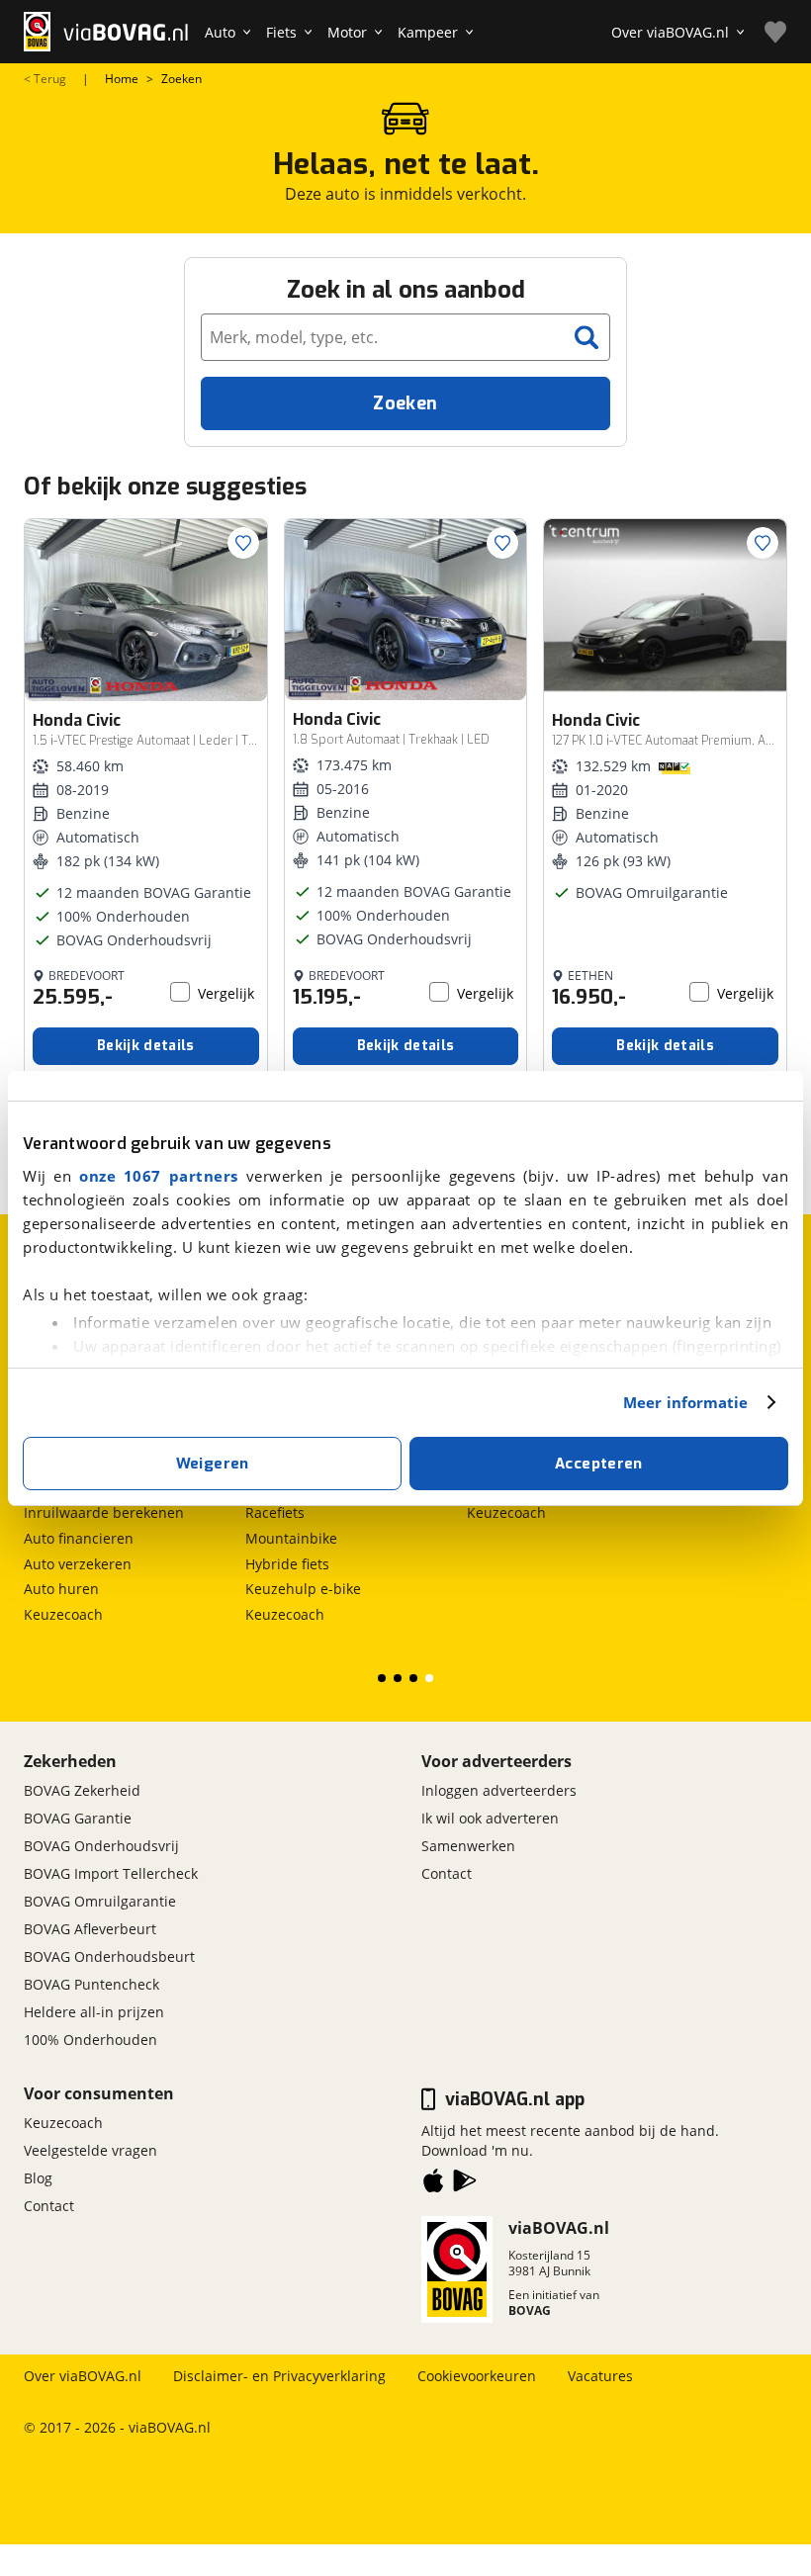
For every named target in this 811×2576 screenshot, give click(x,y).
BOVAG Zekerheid (82, 1790)
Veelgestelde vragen (90, 2150)
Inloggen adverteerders (499, 1790)
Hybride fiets (287, 1564)
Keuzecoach (63, 1614)
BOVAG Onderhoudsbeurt (109, 1956)
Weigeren (213, 1464)
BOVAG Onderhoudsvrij (101, 1846)
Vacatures (600, 2376)
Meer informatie (686, 1402)
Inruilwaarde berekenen (104, 1512)
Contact (447, 1873)
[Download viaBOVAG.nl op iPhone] (433, 2184)
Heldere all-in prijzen (94, 2012)
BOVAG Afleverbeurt (90, 1929)
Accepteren (599, 1464)
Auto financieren (79, 1538)
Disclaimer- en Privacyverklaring (279, 2376)
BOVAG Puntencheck (91, 1984)
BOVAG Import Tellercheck (111, 1873)
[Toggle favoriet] (243, 543)
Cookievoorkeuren (477, 2376)
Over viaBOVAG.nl (83, 2376)
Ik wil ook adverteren (490, 1818)
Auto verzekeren (78, 1564)
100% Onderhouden (90, 2040)
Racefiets (275, 1512)
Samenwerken (468, 1846)
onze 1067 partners (159, 1176)
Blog (38, 2178)
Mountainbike (291, 1538)
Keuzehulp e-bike (303, 1589)
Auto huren (61, 1589)
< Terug (45, 79)
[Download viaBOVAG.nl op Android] (465, 2184)
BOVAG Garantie (78, 1818)
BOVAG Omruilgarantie (100, 1901)
